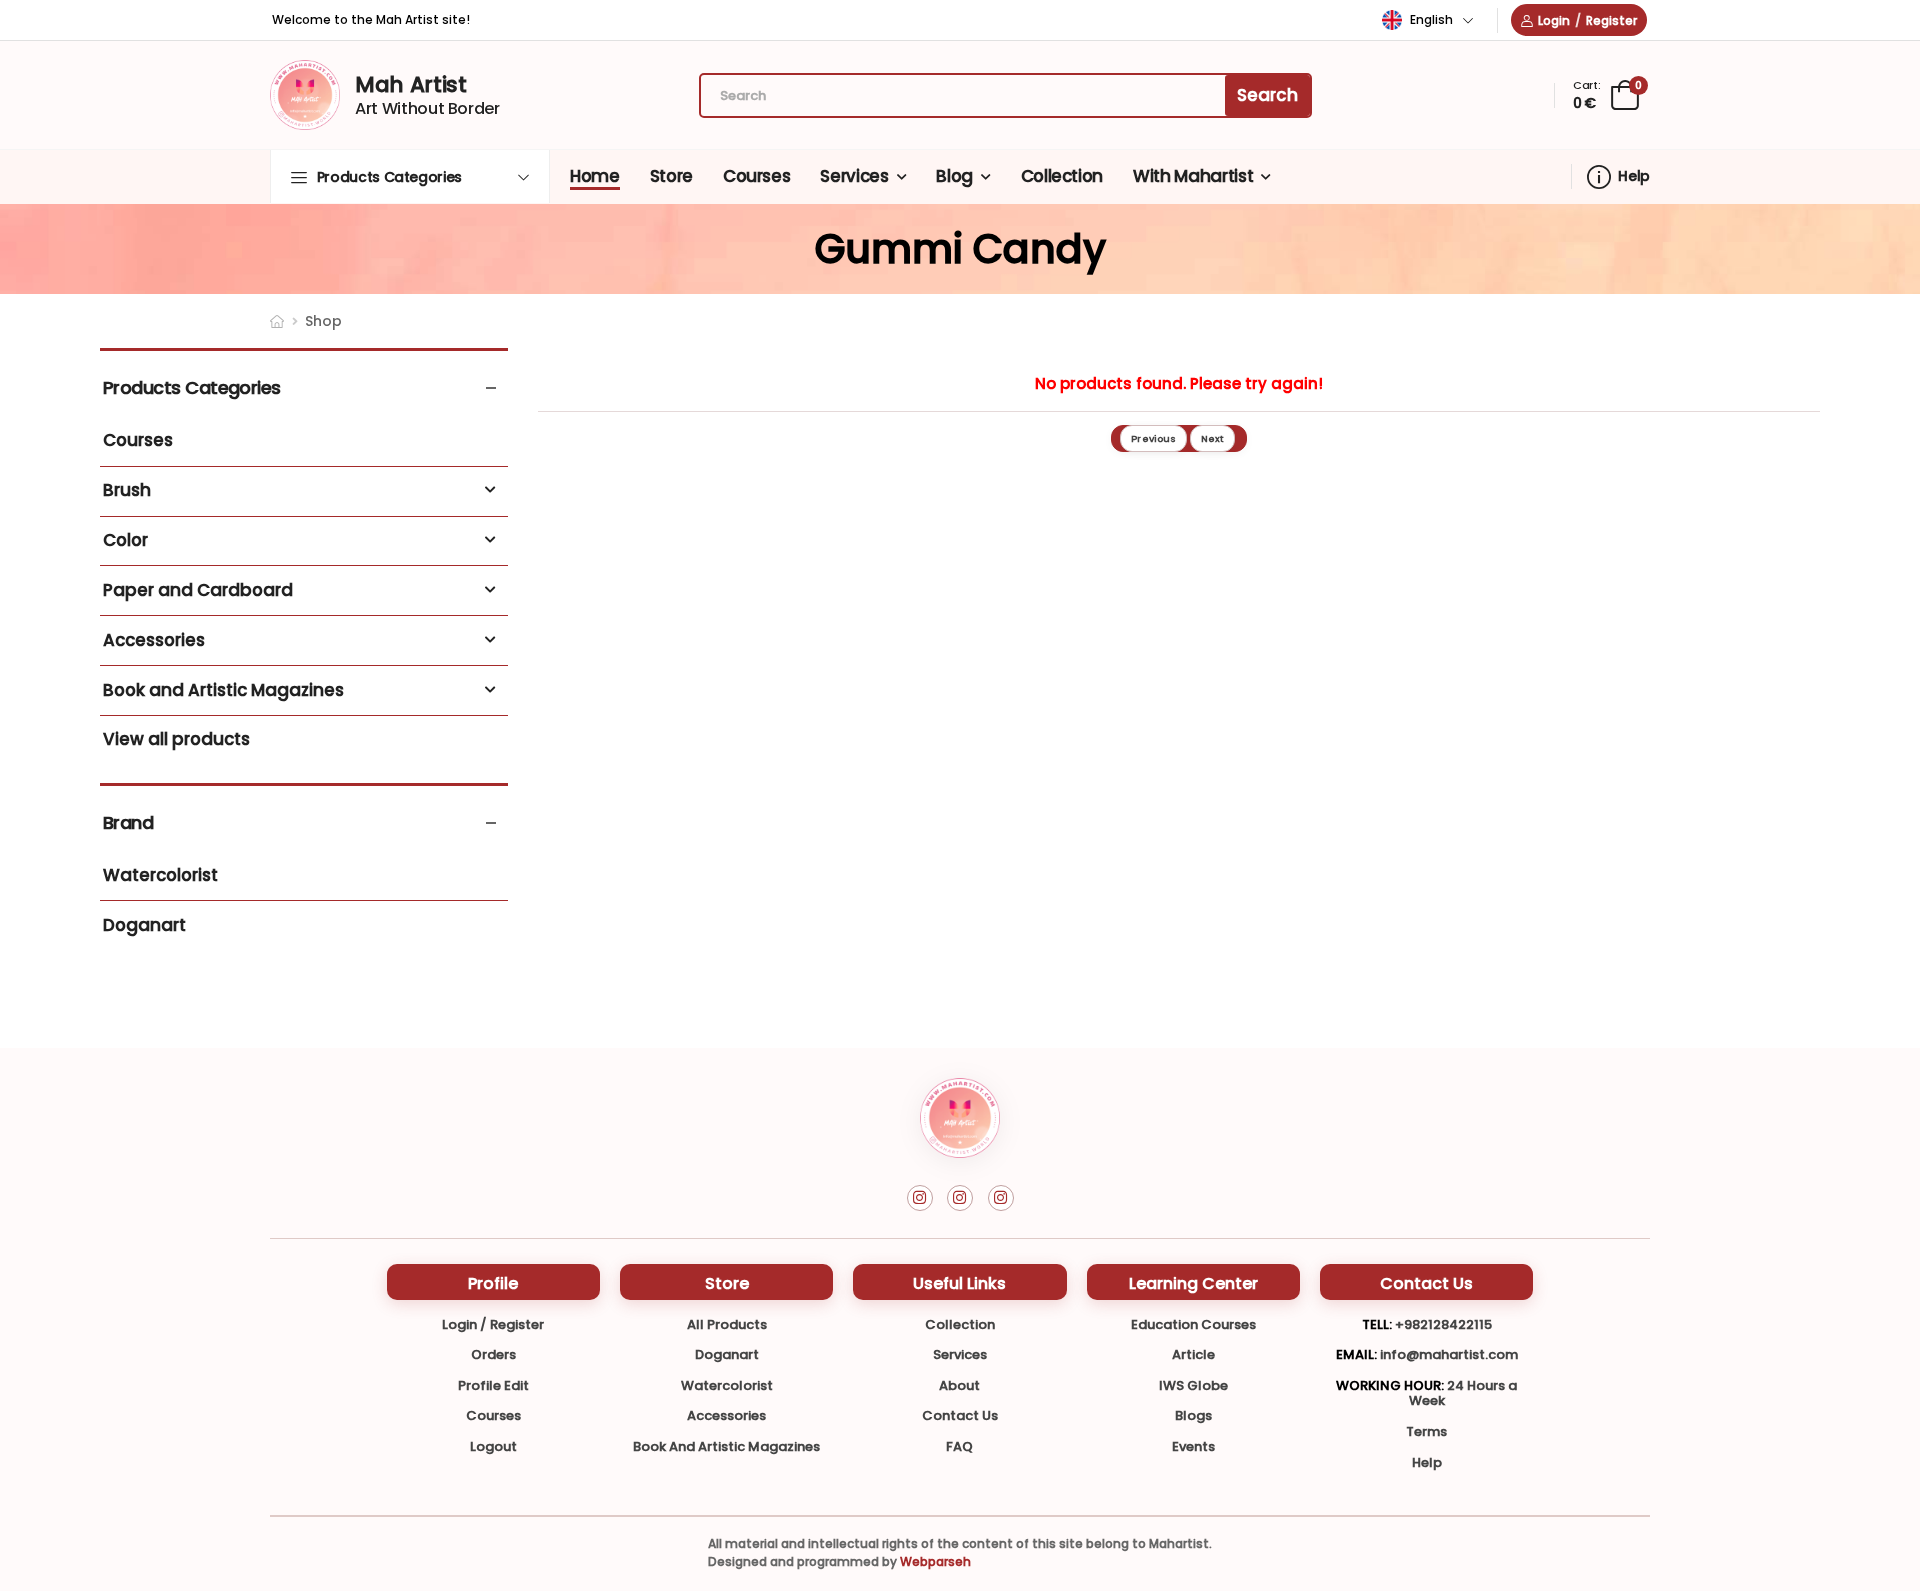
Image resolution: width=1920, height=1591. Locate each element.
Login (1554, 20)
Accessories (154, 641)
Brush (127, 491)
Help (1634, 176)
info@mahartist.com (1449, 1354)
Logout (493, 1446)
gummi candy (960, 249)
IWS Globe (1193, 1385)
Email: (1356, 1354)
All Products (727, 1324)
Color (125, 541)
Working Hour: (1390, 1385)
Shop (323, 321)
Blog (954, 176)
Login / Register (493, 1324)
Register (1611, 20)
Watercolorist (160, 876)
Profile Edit (493, 1385)
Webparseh (935, 1561)
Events (1193, 1446)
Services (854, 176)
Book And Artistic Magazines (726, 1446)
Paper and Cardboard (198, 591)
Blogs (1193, 1415)
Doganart (144, 926)
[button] (410, 176)
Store (671, 176)
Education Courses (1193, 1324)
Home (595, 176)
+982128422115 (1443, 1324)
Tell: (1377, 1324)
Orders (493, 1354)
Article (1193, 1354)
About (959, 1385)
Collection (1062, 176)
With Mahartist (1193, 176)
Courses (757, 176)
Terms (1426, 1431)
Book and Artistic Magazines (223, 691)
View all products (176, 740)
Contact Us (960, 1415)
